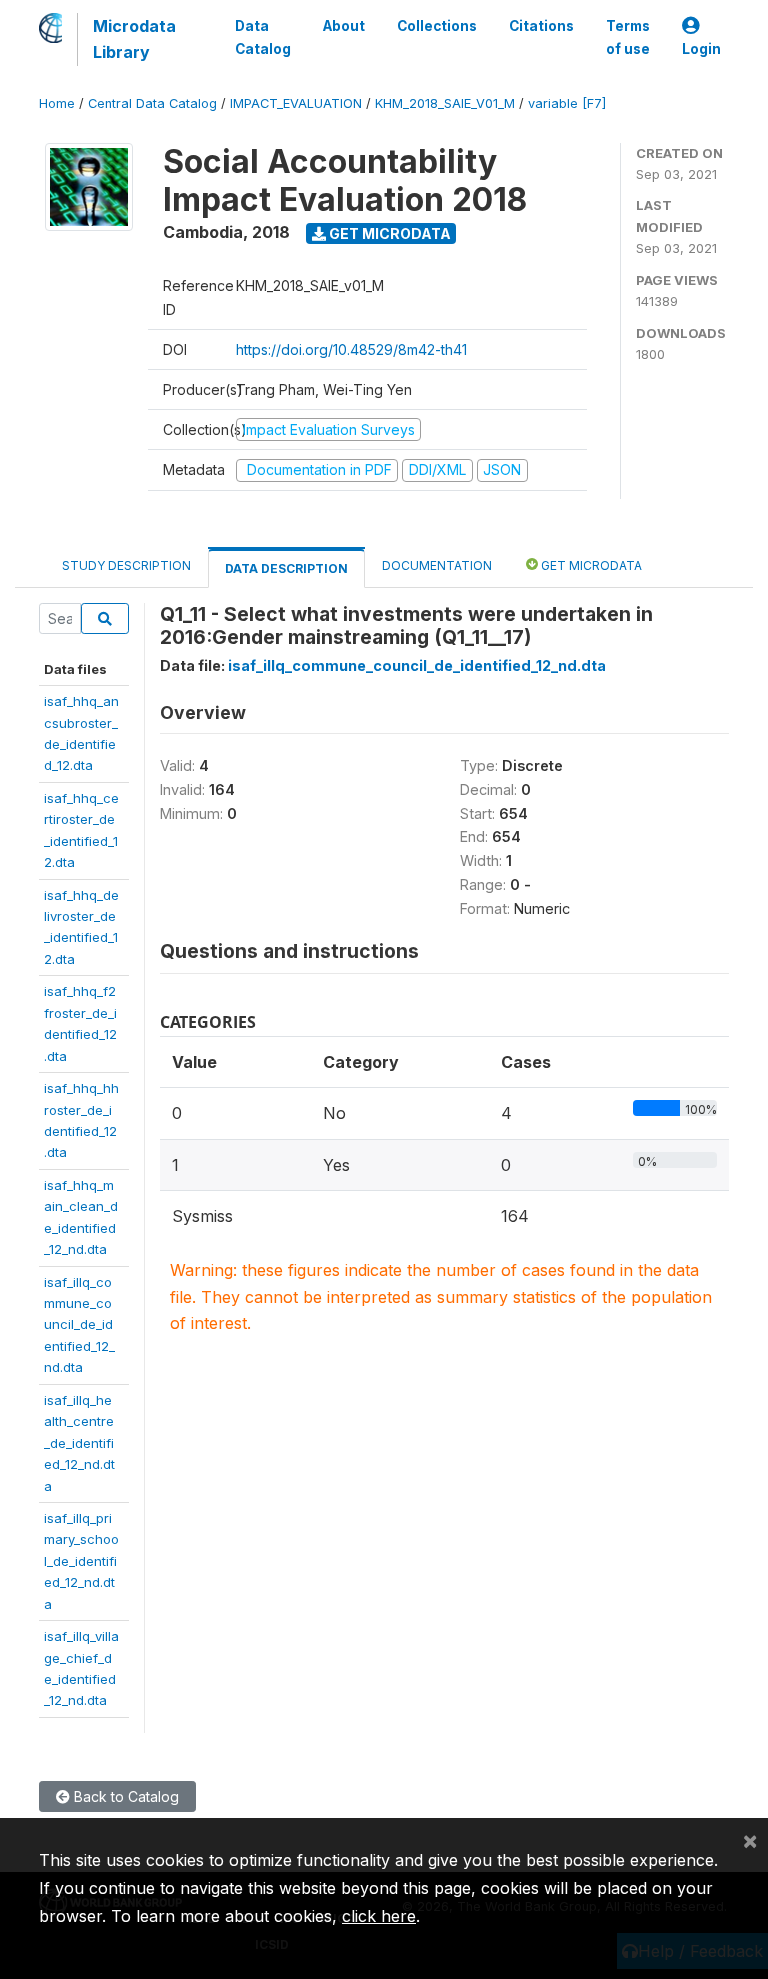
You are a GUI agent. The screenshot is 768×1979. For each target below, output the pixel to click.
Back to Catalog (124, 1796)
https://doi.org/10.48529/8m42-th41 (351, 349)
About (344, 26)
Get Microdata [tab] (590, 565)
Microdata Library (134, 39)
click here (379, 1916)
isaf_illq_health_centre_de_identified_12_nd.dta (79, 1443)
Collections (437, 26)
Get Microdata (388, 233)
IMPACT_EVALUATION (296, 103)
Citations (541, 26)
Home (57, 103)
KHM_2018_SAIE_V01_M (445, 103)
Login (701, 49)
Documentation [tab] (437, 565)
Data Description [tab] (286, 568)
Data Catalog (263, 37)
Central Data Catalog (152, 103)
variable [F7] (567, 103)
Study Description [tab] (126, 565)
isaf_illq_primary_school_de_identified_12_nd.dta (81, 1561)
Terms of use (628, 37)
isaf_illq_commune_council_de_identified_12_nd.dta (79, 1325)
